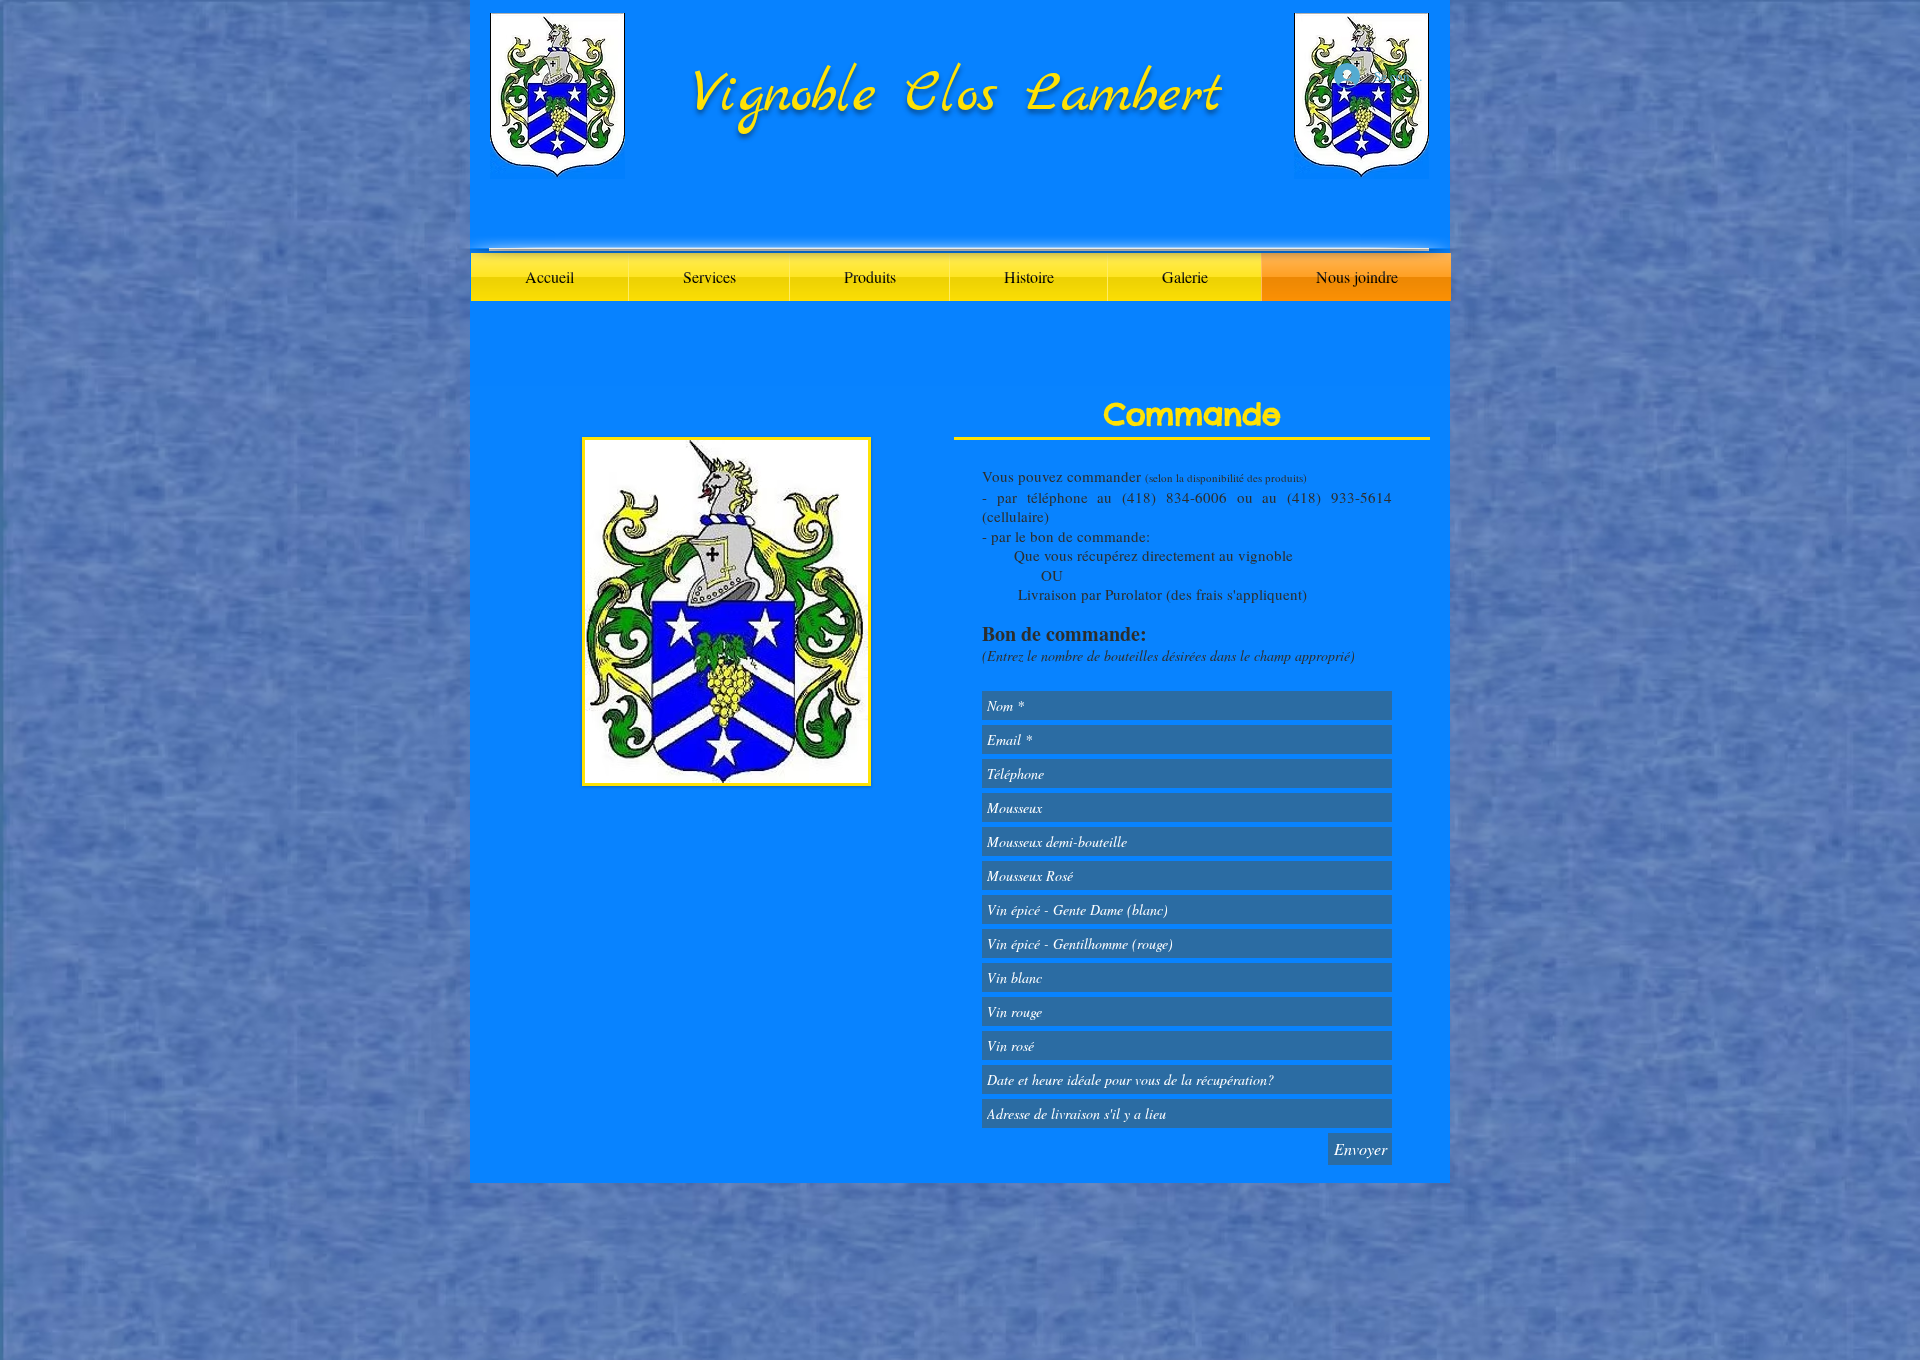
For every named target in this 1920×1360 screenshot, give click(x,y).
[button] (869, 277)
